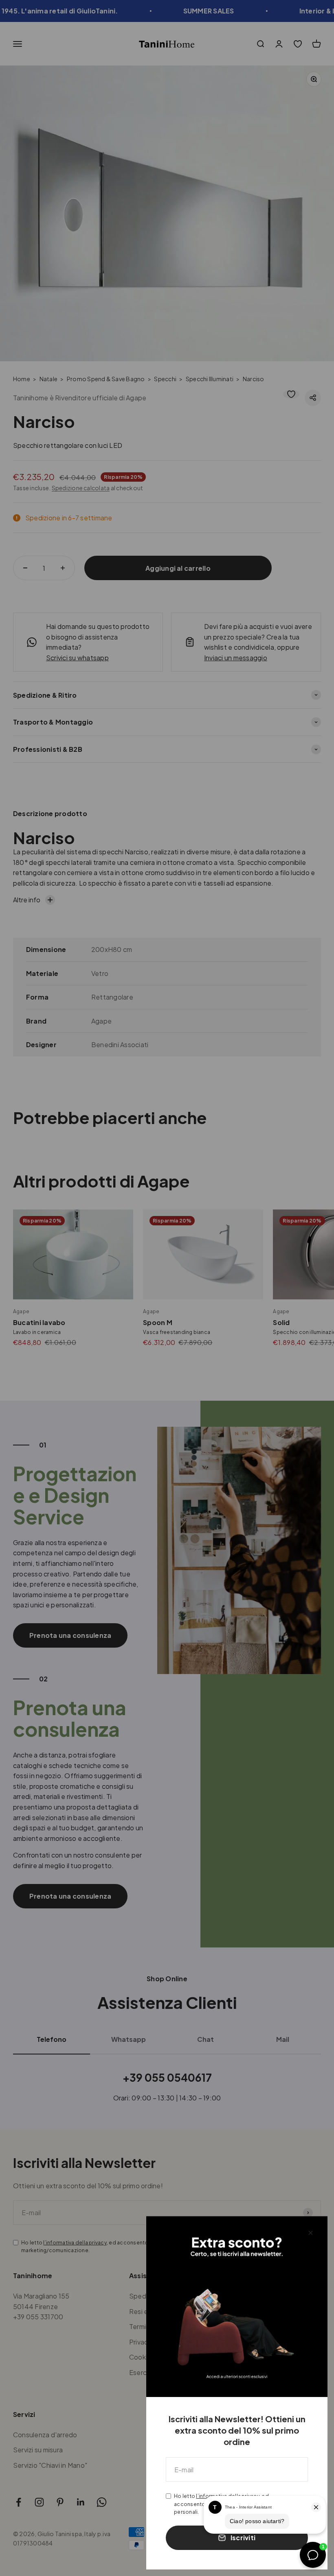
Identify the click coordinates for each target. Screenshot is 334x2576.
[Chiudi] (311, 2233)
